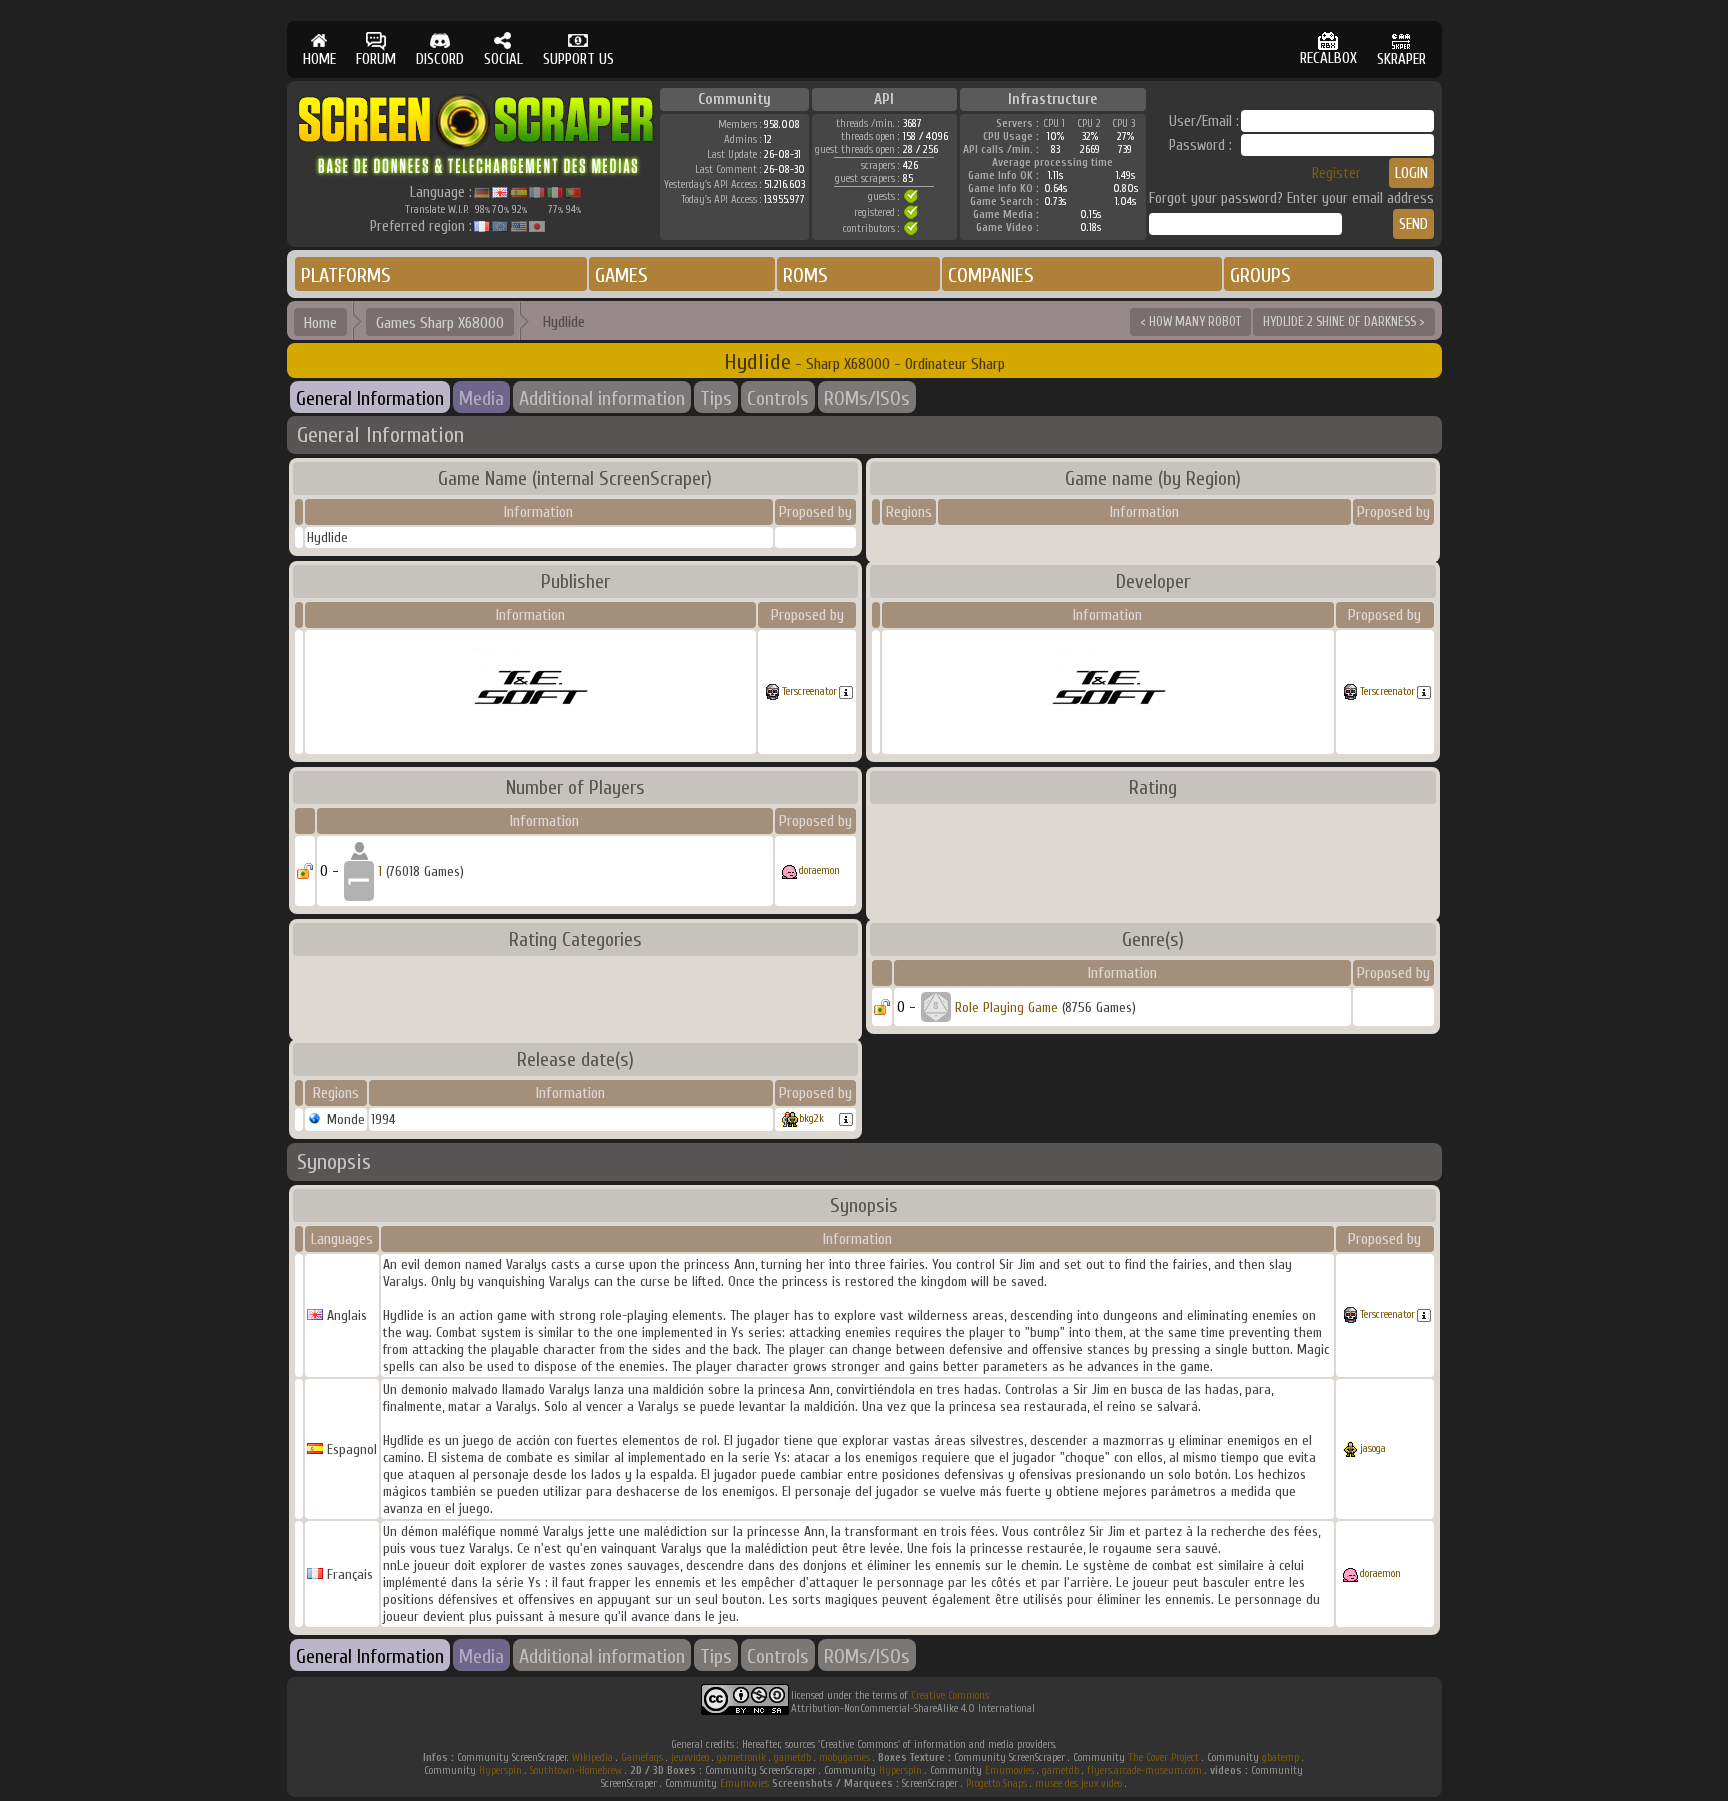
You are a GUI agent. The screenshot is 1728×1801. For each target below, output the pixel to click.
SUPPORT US (578, 59)
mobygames (844, 1757)
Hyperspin (500, 1770)
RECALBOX (1328, 58)
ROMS (805, 275)
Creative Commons (950, 1695)
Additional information (602, 398)
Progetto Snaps (996, 1783)
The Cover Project (1163, 1757)
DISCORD (440, 59)
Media (481, 398)
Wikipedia (592, 1757)
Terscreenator (809, 691)
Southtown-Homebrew (576, 1770)
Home (320, 323)
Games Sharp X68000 (440, 323)
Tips (716, 398)
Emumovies (1009, 1770)
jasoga (1373, 1448)
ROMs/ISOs (867, 398)
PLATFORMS (346, 275)
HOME (319, 59)
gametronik (741, 1757)
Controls (778, 398)
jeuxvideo (690, 1757)
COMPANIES (991, 275)
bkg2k (811, 1118)
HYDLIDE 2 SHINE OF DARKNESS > (1344, 321)
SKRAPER (1401, 59)
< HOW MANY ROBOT (1190, 321)
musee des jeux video (1078, 1783)
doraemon (819, 870)
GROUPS (1260, 275)
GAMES (621, 275)
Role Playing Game (1006, 1007)
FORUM (376, 59)
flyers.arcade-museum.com (1144, 1770)
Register (1336, 173)
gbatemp (1280, 1757)
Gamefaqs (642, 1757)
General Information (370, 398)
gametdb (792, 1757)
